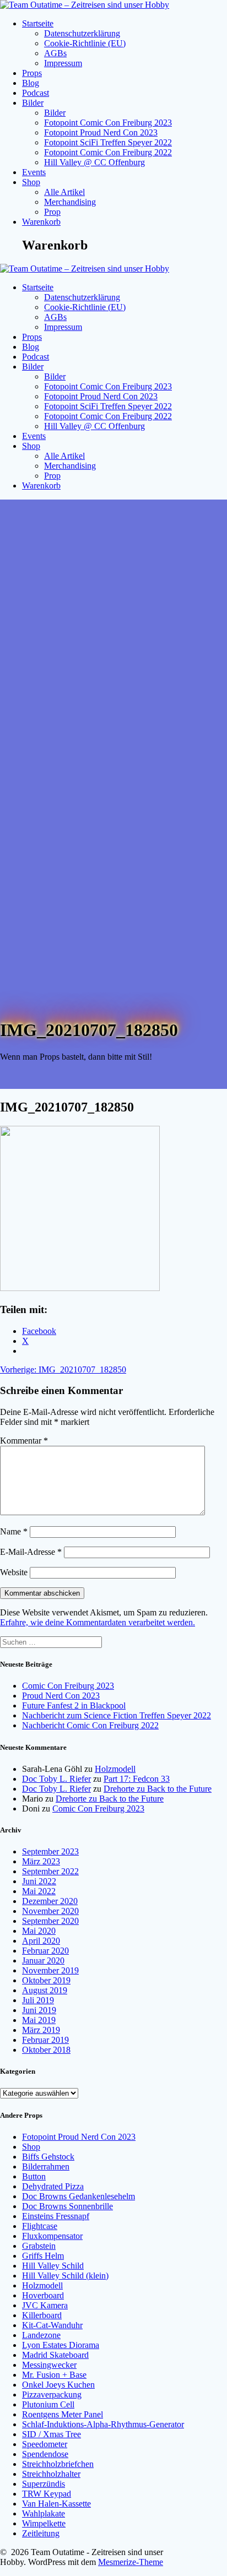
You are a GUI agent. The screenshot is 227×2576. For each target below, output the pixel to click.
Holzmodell (115, 1769)
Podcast (36, 93)
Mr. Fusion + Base (54, 2375)
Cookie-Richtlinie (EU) (85, 43)
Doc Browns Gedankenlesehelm (79, 2196)
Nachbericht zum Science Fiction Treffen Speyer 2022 (117, 1715)
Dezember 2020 (50, 1901)
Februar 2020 (45, 1951)
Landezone (41, 2335)
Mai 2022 (39, 1891)
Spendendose (45, 2454)
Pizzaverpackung (52, 2395)
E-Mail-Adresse (31, 1552)
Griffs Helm (43, 2256)
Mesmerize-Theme (131, 2562)
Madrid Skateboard (55, 2355)
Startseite (38, 23)
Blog (31, 83)
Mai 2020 (39, 1931)
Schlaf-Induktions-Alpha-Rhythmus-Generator (103, 2424)
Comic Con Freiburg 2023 (68, 1686)
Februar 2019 (45, 2040)
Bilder (33, 103)
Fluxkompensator (52, 2236)
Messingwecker (49, 2365)
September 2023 (50, 1851)
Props (32, 73)
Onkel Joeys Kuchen (58, 2385)
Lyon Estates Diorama (61, 2345)
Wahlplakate (44, 2513)
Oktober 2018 (46, 2050)
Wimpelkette (44, 2523)
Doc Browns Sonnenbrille (67, 2206)
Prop (52, 212)
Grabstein (39, 2246)
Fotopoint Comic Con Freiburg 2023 (108, 123)
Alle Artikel (64, 192)
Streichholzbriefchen (58, 2464)
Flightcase (40, 2226)
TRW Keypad (47, 2494)
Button (34, 2176)
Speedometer (45, 2444)
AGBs (55, 53)
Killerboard (42, 2315)
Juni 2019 (39, 2010)
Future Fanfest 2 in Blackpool (74, 1705)
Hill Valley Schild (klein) (65, 2276)
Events (34, 172)
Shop (31, 182)
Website (14, 1572)
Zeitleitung (41, 2533)
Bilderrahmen (46, 2166)
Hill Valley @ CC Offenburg (94, 162)
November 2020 (50, 1911)
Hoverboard (43, 2295)
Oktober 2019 (46, 1980)
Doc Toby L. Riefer (56, 1779)
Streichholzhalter (51, 2474)
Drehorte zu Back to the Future (158, 1789)
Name (14, 1531)
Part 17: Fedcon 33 (137, 1779)
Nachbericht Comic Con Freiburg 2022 (90, 1725)
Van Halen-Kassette (56, 2504)
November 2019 (50, 1970)
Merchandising (70, 202)
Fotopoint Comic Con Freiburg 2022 (108, 152)
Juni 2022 (39, 1881)
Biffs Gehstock (48, 2157)
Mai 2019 (39, 2020)
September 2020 (50, 1921)
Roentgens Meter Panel (63, 2414)
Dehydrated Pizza (53, 2186)
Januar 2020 (43, 1961)
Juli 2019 (38, 2000)
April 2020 (41, 1941)
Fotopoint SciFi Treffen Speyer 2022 (108, 142)
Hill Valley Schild (53, 2266)
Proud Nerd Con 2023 (61, 1696)
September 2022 (50, 1871)
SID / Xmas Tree (52, 2434)
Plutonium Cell (48, 2404)
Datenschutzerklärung (82, 33)
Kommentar (24, 1441)
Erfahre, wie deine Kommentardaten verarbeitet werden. (98, 1622)
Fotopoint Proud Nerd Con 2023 (101, 132)
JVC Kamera (45, 2305)
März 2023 (41, 1861)
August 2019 (45, 1990)
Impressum (63, 63)
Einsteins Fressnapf (56, 2216)
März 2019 (41, 2030)
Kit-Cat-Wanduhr (52, 2325)
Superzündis (44, 2484)
